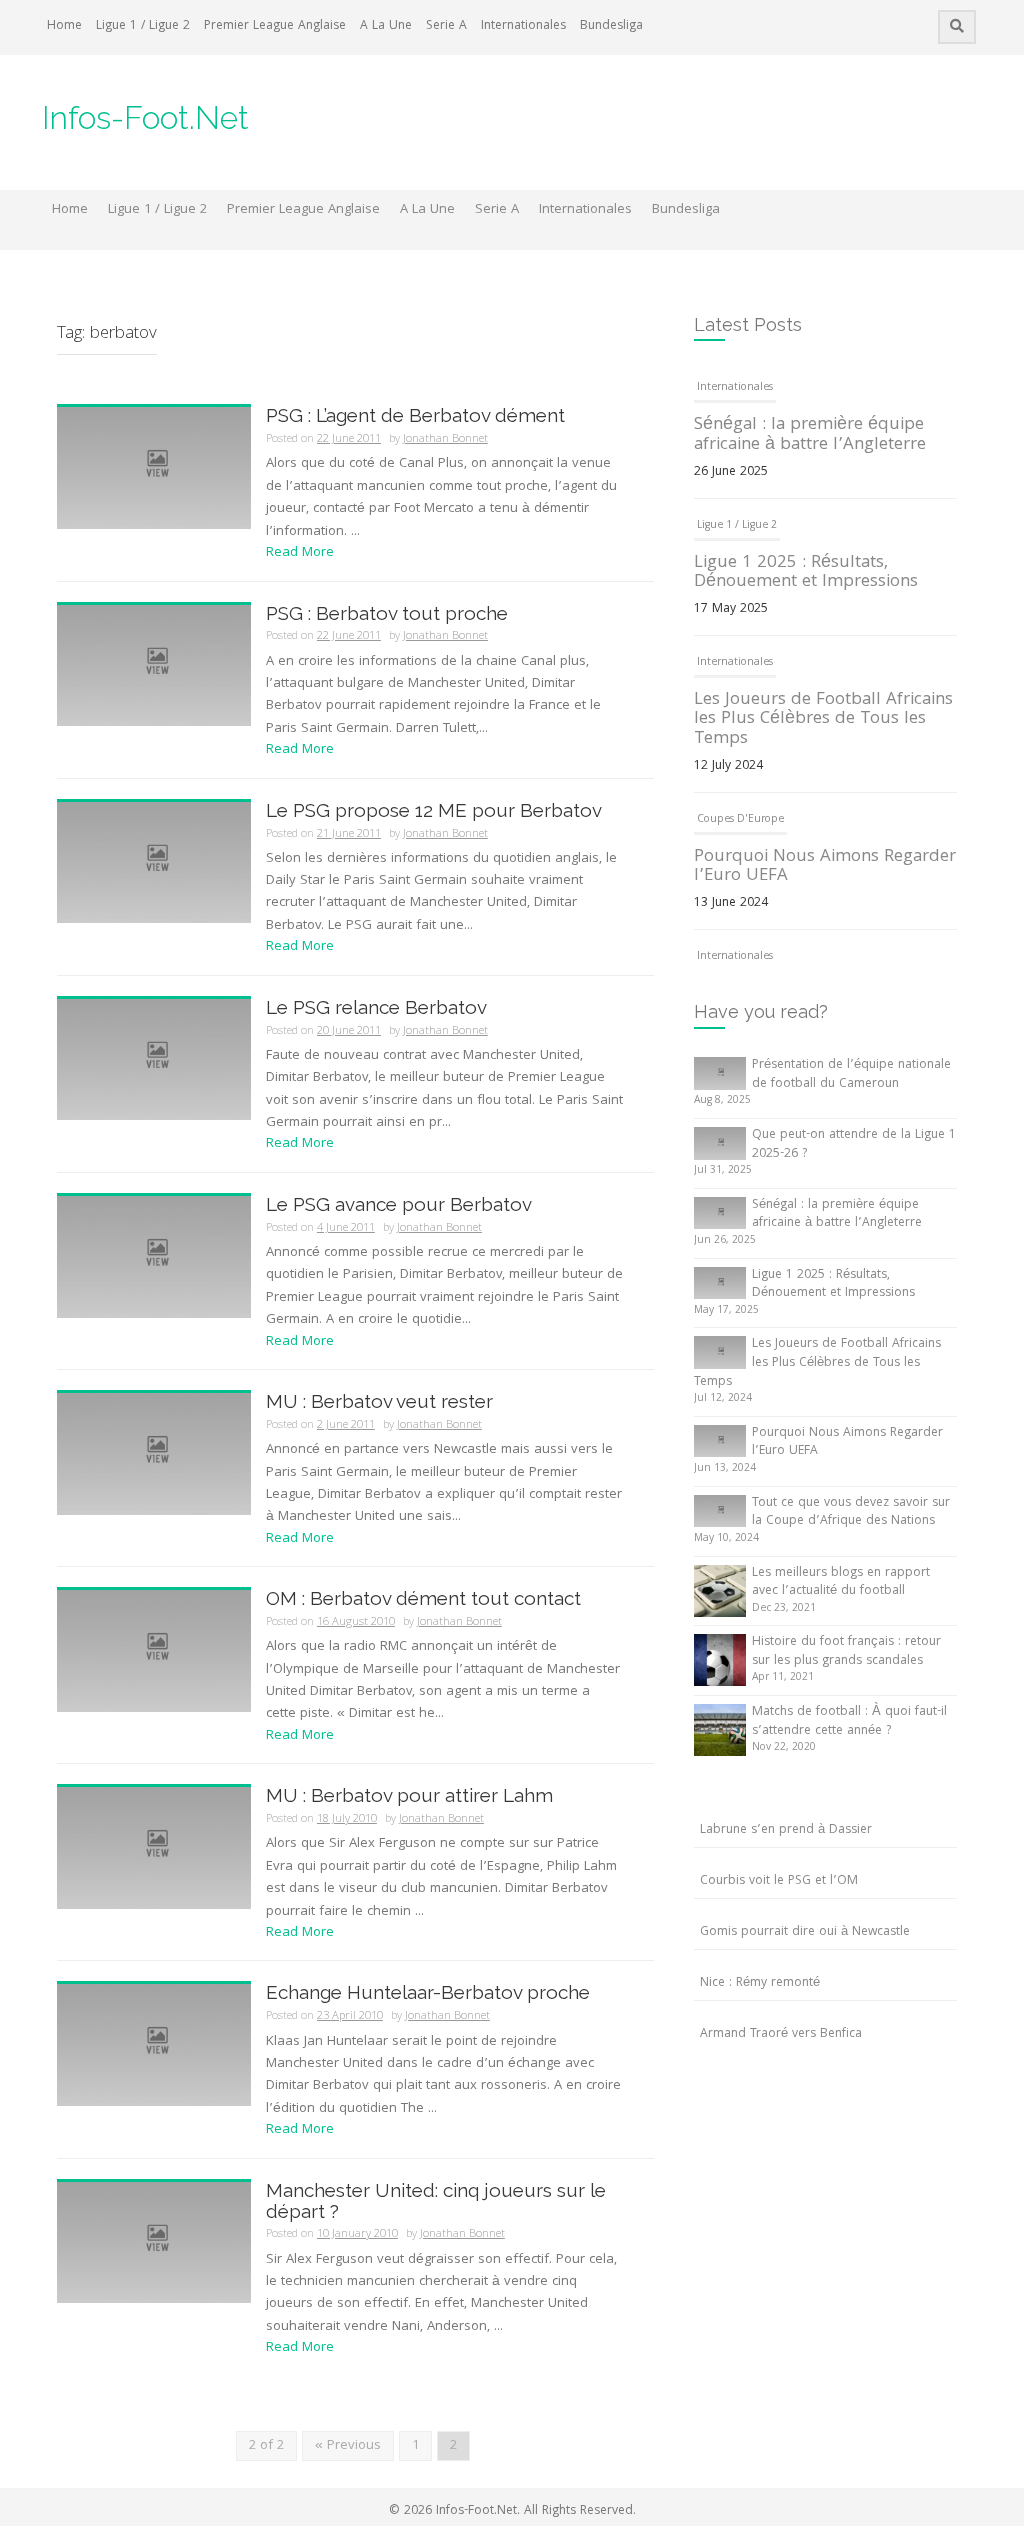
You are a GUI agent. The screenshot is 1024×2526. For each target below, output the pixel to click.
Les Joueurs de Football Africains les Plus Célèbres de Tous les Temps (823, 720)
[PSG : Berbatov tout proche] (154, 666)
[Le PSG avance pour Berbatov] (154, 1257)
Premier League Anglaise (275, 26)
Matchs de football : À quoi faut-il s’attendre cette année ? (849, 1722)
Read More (300, 553)
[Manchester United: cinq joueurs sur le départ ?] (154, 2243)
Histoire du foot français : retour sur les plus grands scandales (846, 1652)
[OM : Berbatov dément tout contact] (154, 1652)
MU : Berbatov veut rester (379, 1401)
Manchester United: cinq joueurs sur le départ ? (436, 2200)
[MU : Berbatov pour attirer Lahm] (154, 1849)
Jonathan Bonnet (445, 439)
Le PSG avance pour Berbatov (399, 1204)
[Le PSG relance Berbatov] (154, 1060)
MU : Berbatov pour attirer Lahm (409, 1795)
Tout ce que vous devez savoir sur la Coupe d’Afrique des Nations (851, 1513)
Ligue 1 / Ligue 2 (143, 26)
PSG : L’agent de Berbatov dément (415, 415)
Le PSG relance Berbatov (376, 1007)
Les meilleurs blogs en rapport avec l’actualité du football (841, 1583)
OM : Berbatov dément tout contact (423, 1598)
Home (64, 26)
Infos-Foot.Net (145, 117)
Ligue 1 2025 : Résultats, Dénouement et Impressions (806, 573)
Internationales (523, 26)
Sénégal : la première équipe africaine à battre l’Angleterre (810, 435)
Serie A (446, 26)
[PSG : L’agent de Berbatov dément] (154, 469)
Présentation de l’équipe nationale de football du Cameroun (851, 1075)
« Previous (348, 2446)
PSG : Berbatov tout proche (387, 613)
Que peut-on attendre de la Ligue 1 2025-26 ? (854, 1145)
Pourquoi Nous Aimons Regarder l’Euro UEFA (825, 867)
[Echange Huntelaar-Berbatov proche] (154, 2046)
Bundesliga (611, 26)
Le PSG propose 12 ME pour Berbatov (434, 810)
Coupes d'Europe (740, 820)
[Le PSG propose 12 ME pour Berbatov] (154, 863)
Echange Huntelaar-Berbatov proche (428, 1992)
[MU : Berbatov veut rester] (154, 1454)
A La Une (386, 26)
